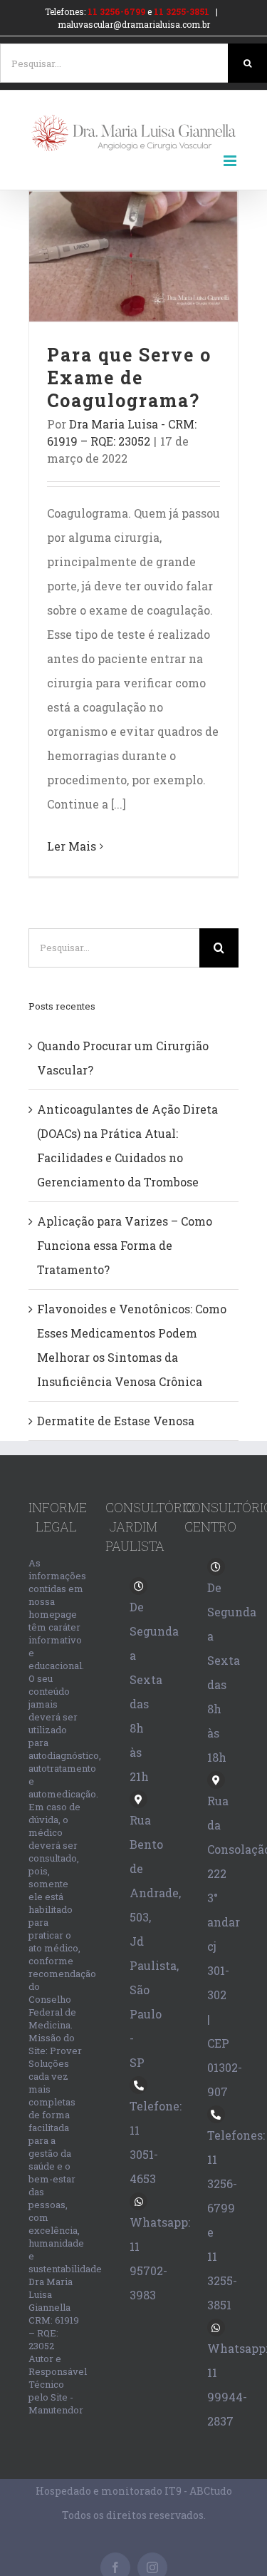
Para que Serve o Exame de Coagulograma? (133, 256)
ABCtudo (211, 2491)
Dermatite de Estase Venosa (116, 1421)
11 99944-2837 (227, 2397)
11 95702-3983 (148, 2270)
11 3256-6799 (116, 11)
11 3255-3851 (182, 11)
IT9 (173, 2491)
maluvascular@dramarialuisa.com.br (134, 24)
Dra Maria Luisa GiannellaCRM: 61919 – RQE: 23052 (54, 2314)
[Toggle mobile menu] (231, 161)
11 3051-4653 (144, 2154)
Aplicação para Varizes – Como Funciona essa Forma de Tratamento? (125, 1245)
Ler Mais (72, 846)
